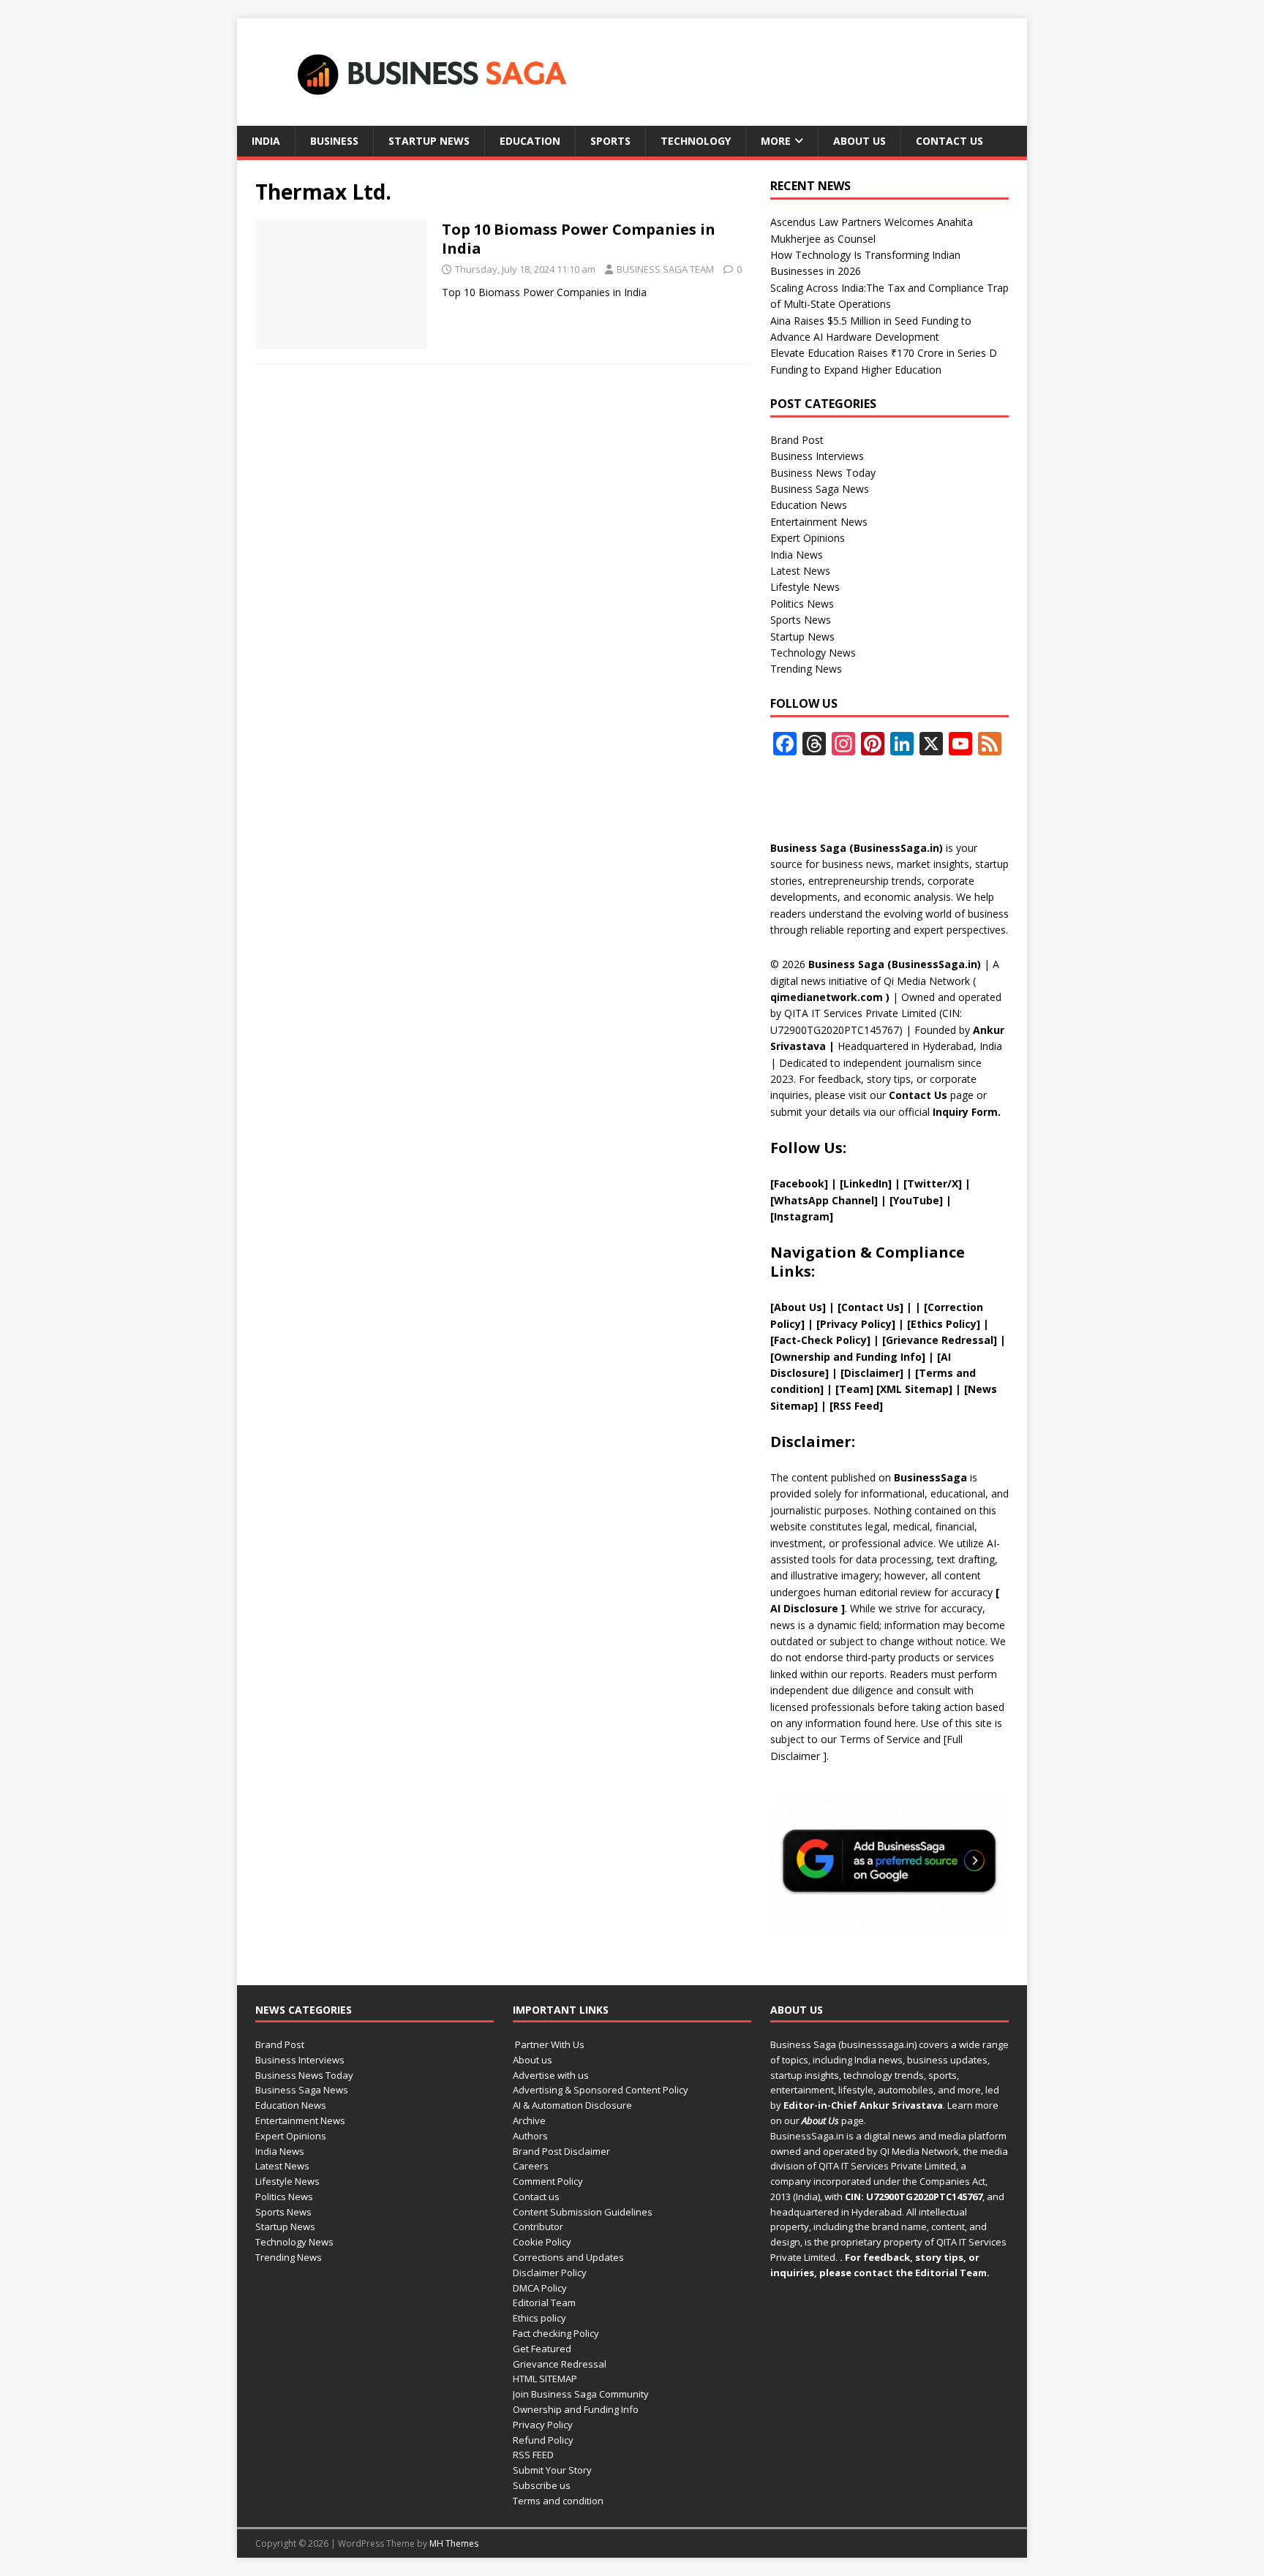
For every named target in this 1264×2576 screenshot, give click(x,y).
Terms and (947, 1373)
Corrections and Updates (568, 2257)
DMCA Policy (540, 2288)
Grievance (914, 1340)
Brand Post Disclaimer (561, 2151)
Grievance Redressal (560, 2364)
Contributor (538, 2226)
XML (891, 1389)
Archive (529, 2120)
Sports (610, 141)
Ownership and (815, 1357)
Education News (809, 505)
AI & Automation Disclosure (572, 2105)
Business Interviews (817, 456)
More (776, 141)
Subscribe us (542, 2485)
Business (334, 141)
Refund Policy (543, 2440)
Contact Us (918, 1095)
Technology (696, 141)
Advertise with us (551, 2075)
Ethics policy (539, 2318)
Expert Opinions (808, 538)
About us (859, 141)
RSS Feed (856, 1406)
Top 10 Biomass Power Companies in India (579, 239)
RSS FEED (533, 2455)
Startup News (429, 141)
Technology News (813, 653)
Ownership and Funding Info (576, 2409)
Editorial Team (544, 2303)
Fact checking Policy (556, 2333)
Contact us (949, 141)
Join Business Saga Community (581, 2394)
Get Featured (542, 2349)
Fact (785, 1340)
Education (530, 141)
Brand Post (797, 440)
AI (775, 1608)
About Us (798, 1307)
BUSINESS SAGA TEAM (665, 269)
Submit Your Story (552, 2470)
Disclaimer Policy (550, 2273)
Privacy (839, 1324)
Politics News (802, 604)
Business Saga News (820, 489)
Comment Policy (548, 2181)
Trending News (806, 669)
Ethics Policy (944, 1324)
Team (854, 1389)
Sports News (801, 620)
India (266, 141)
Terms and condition (558, 2501)
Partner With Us (549, 2044)
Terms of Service (880, 1739)
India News (797, 555)
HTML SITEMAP (545, 2379)
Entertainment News (819, 522)
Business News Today (823, 473)
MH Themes (454, 2543)
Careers (531, 2166)
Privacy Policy (543, 2425)
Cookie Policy (542, 2242)
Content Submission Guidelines (583, 2212)
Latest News (800, 571)
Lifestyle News (805, 587)
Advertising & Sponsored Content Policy (601, 2090)
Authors (530, 2136)
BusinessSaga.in (807, 2136)
